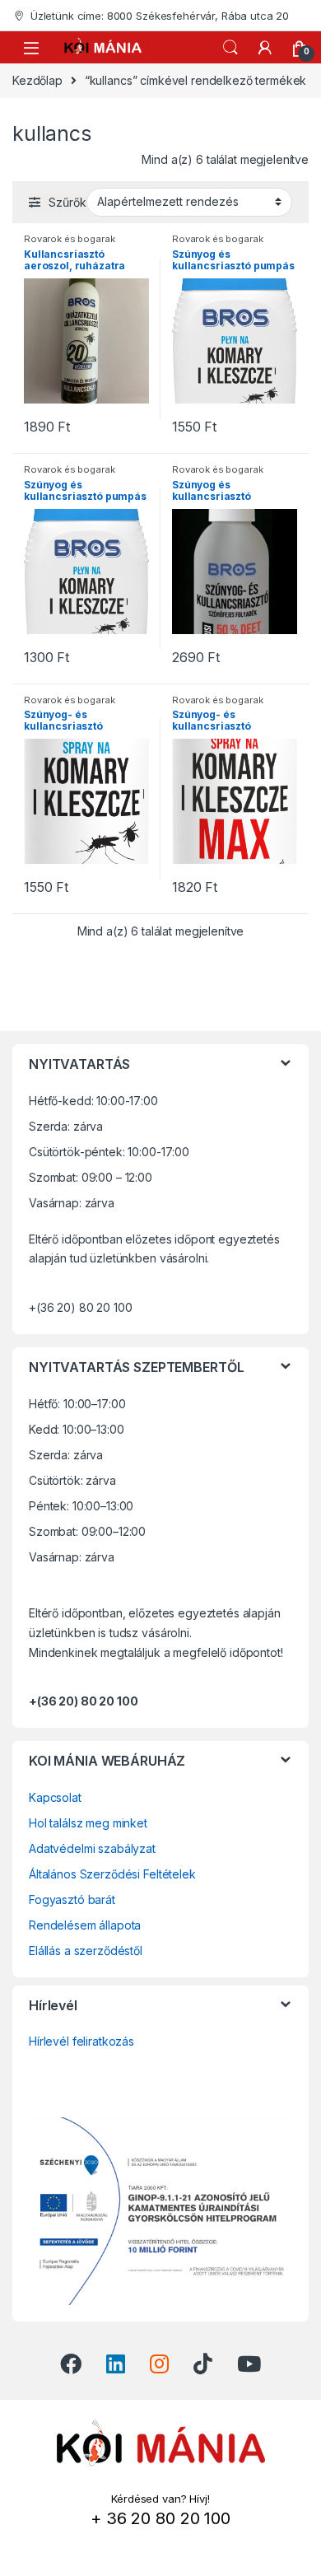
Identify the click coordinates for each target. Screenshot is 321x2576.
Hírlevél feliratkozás (81, 2041)
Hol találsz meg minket (88, 1823)
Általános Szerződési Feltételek (112, 1874)
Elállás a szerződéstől (86, 1951)
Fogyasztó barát (72, 1899)
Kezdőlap (37, 80)
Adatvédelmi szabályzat (92, 1848)
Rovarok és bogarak (69, 239)
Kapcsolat (55, 1797)
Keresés (230, 48)
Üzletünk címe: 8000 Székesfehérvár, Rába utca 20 (160, 16)
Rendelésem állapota (85, 1925)
